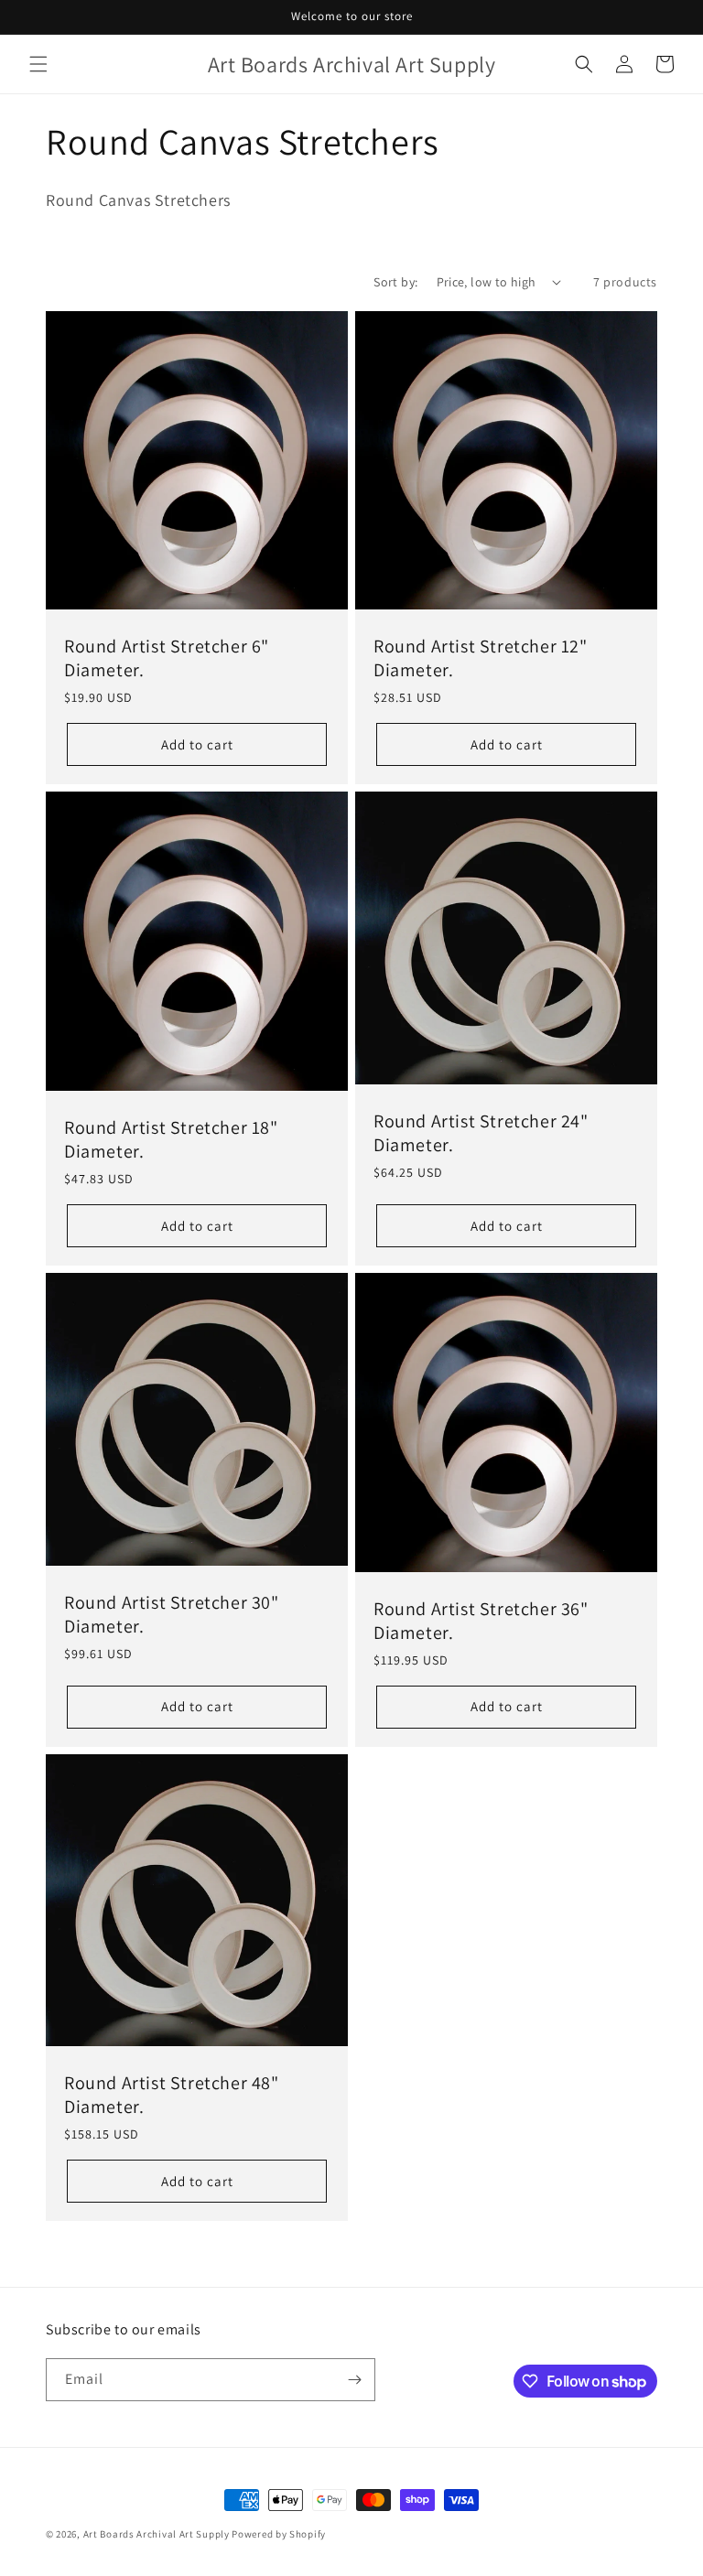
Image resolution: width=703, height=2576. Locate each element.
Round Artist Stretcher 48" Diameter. (172, 2095)
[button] (38, 64)
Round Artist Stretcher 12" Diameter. (481, 658)
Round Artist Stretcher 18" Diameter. (171, 1139)
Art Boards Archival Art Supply (157, 2534)
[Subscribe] (354, 2380)
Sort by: (395, 282)
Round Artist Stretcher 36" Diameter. (481, 1621)
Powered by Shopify (279, 2534)
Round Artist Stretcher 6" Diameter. (167, 658)
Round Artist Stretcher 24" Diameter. (481, 1133)
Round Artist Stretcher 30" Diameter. (172, 1614)
